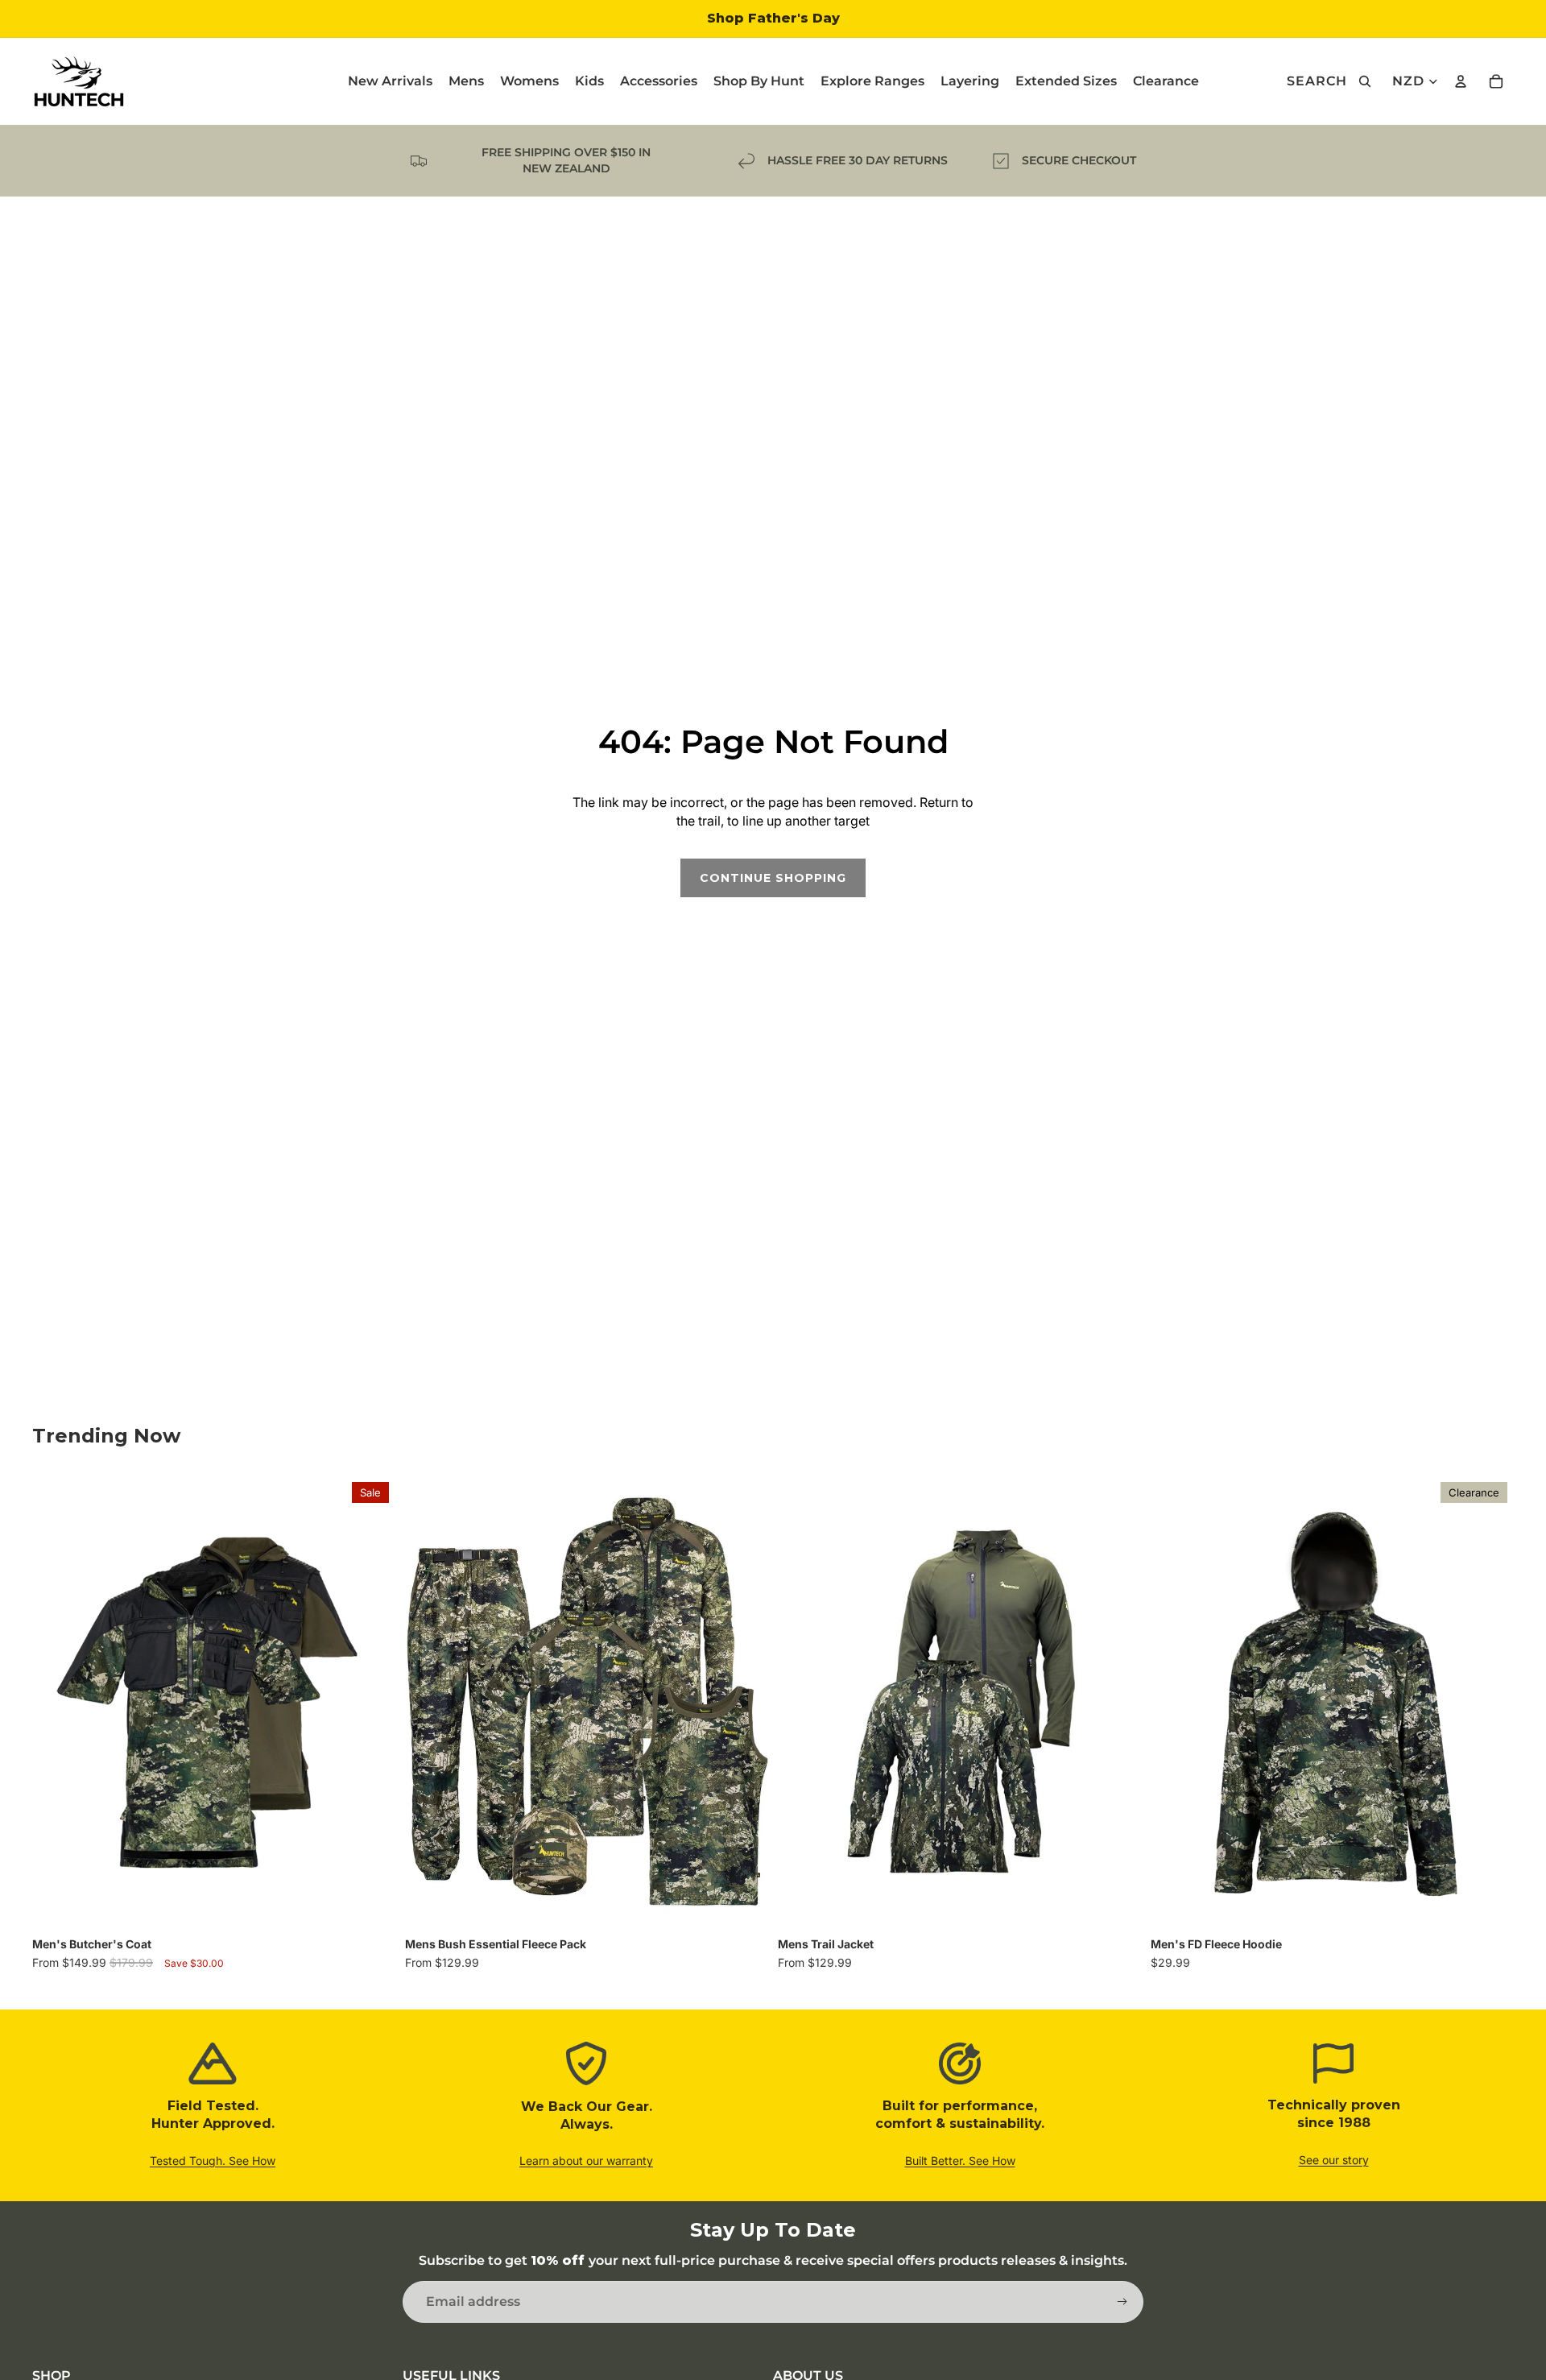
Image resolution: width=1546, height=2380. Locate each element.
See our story (1334, 2160)
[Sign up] (1122, 2302)
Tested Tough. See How (213, 2161)
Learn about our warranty (586, 2161)
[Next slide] (371, 1703)
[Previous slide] (56, 1703)
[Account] (1461, 81)
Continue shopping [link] (773, 878)
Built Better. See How (960, 2161)
